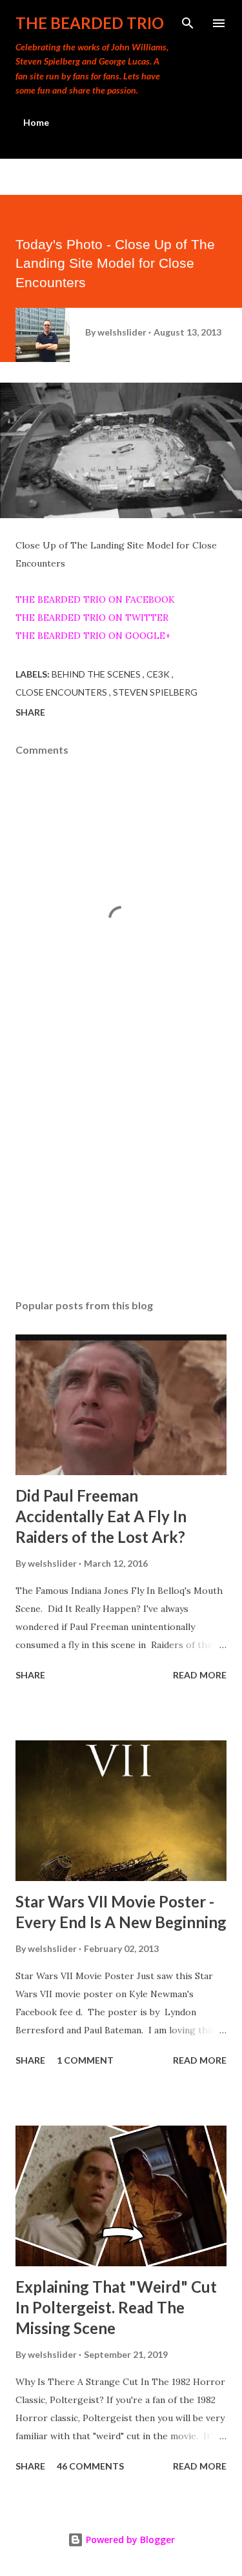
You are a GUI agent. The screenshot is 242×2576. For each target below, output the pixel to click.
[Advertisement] (121, 1177)
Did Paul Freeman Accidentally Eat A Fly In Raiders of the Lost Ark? (101, 1516)
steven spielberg (155, 692)
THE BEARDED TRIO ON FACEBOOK (95, 599)
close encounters (62, 692)
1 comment (85, 2060)
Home (36, 122)
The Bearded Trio (90, 23)
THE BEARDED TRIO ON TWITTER (92, 618)
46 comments (90, 2466)
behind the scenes (97, 674)
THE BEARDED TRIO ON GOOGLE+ (93, 636)
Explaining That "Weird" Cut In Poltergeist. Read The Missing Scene (116, 2307)
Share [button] (30, 712)
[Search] (188, 23)
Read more (200, 1675)
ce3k (159, 674)
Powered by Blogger (129, 2540)
